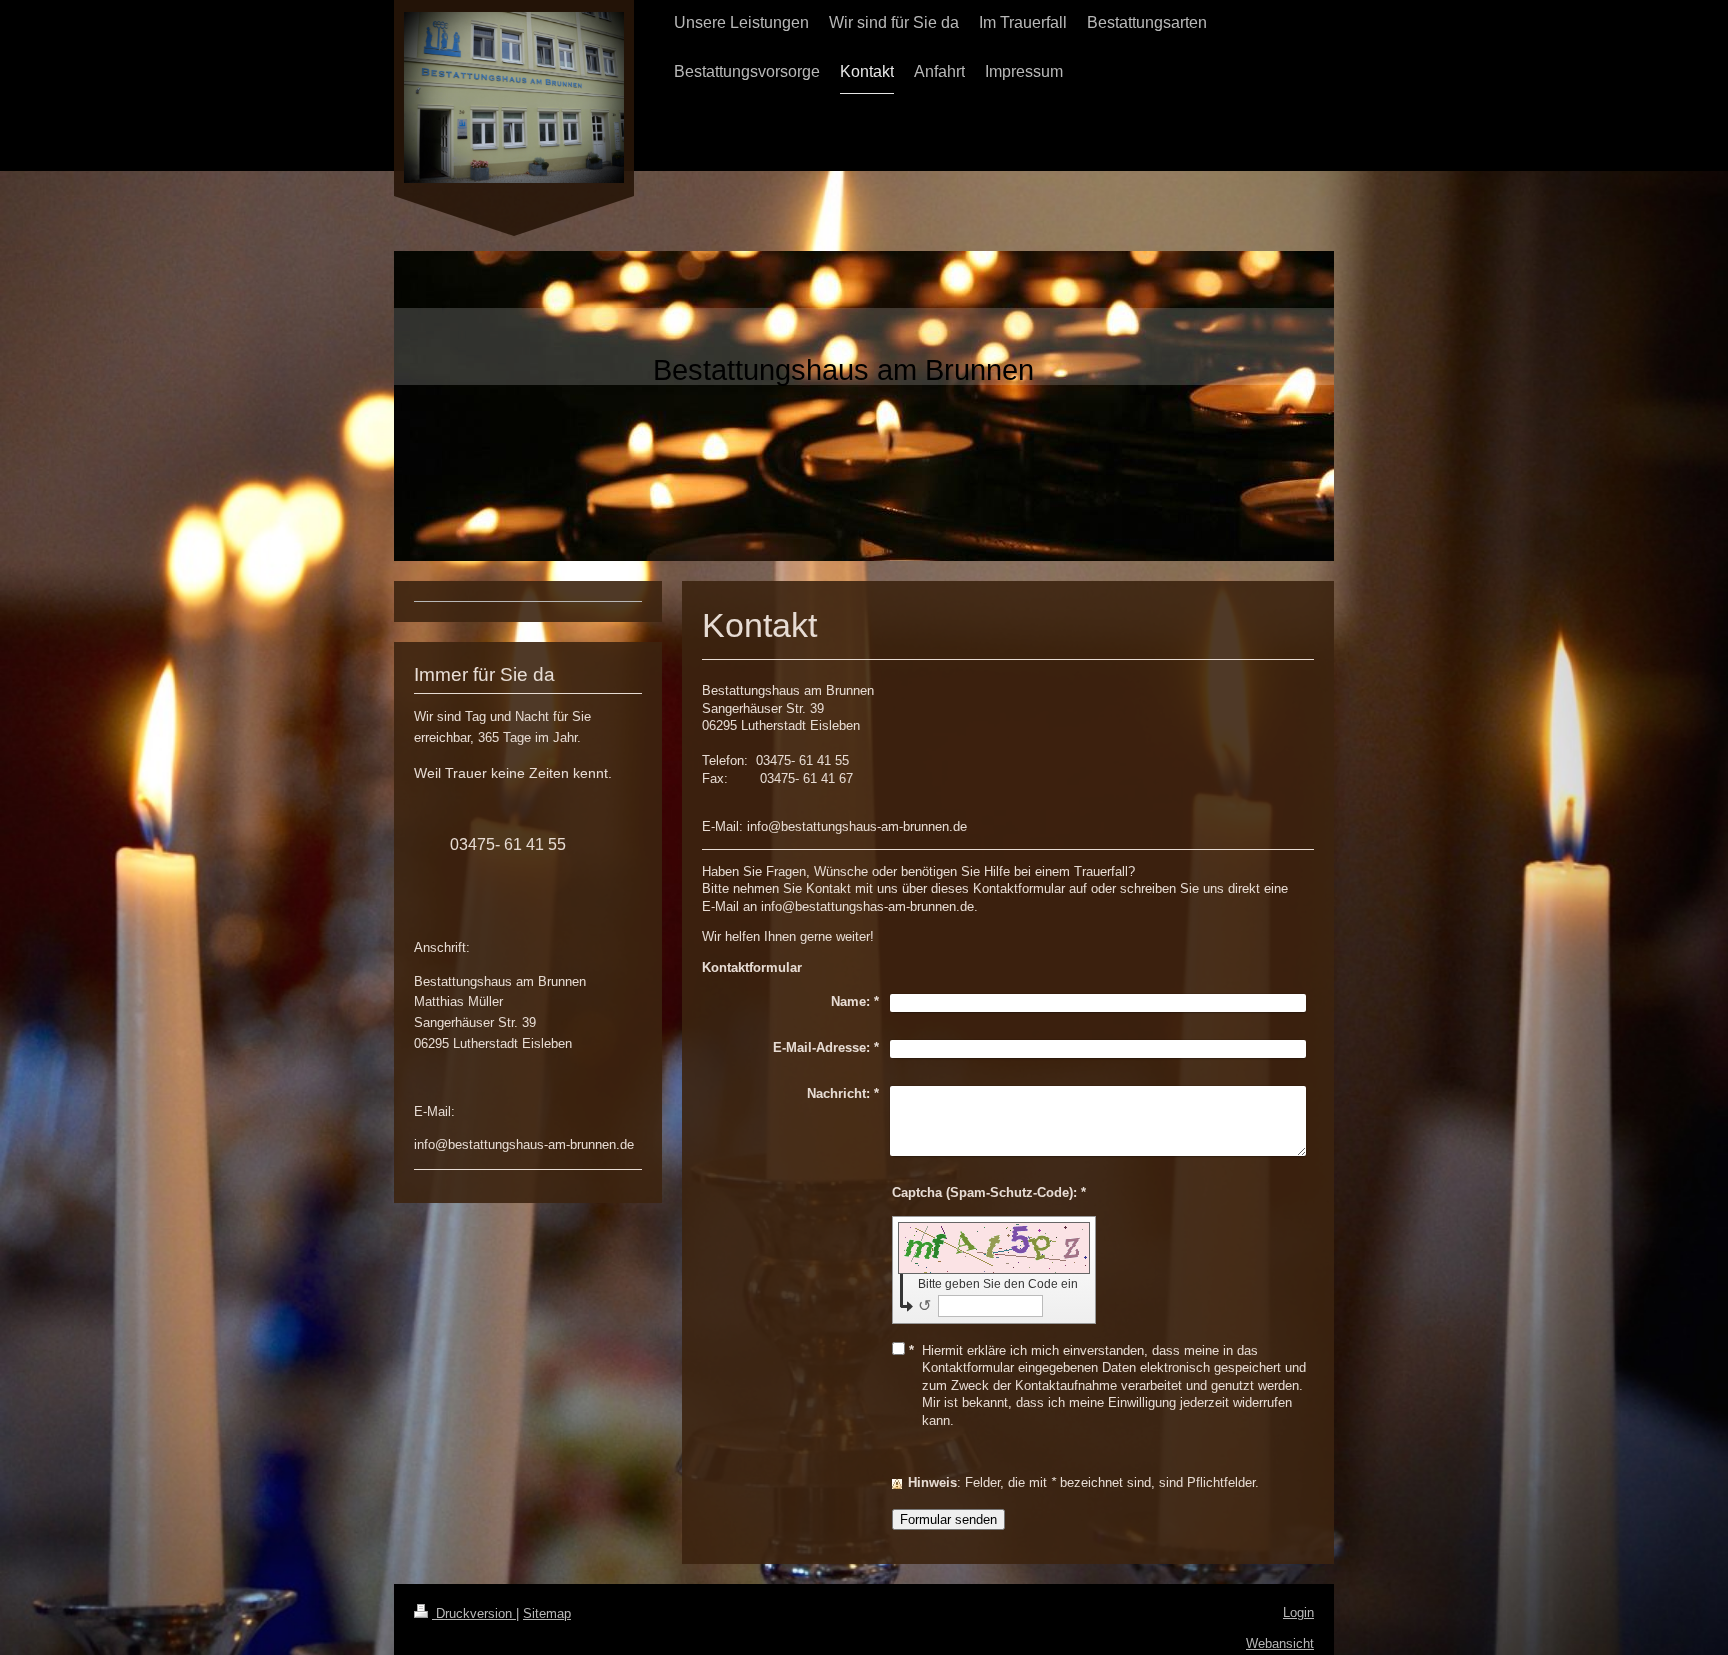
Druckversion (474, 1613)
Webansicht (1280, 1643)
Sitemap (547, 1613)
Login (1298, 1612)
